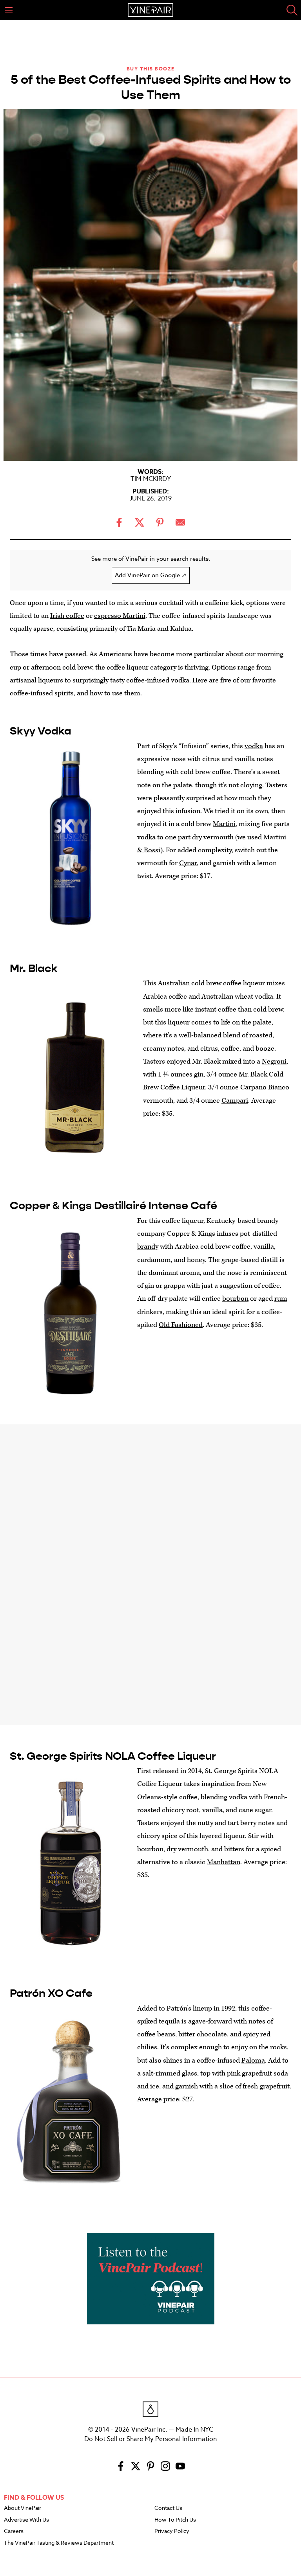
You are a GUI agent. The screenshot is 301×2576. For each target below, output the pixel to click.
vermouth (218, 837)
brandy (148, 1247)
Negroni (274, 1061)
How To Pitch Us (175, 2520)
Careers (14, 2531)
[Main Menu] (9, 10)
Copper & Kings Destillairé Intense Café (113, 1206)
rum (281, 1299)
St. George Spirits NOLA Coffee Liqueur (113, 1756)
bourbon (235, 1299)
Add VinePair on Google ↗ (151, 575)
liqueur (254, 983)
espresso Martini (120, 616)
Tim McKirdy (151, 479)
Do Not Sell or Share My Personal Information (150, 2439)
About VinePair (23, 2508)
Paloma (253, 2060)
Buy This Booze (151, 69)
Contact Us (168, 2508)
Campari (235, 1101)
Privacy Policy (172, 2531)
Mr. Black (34, 968)
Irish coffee (67, 616)
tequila (169, 2021)
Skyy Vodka (41, 731)
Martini (224, 824)
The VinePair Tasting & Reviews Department (59, 2543)
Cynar (188, 863)
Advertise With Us (26, 2520)
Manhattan (224, 1862)
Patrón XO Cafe (51, 1993)
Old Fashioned (181, 1325)
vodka (254, 746)
